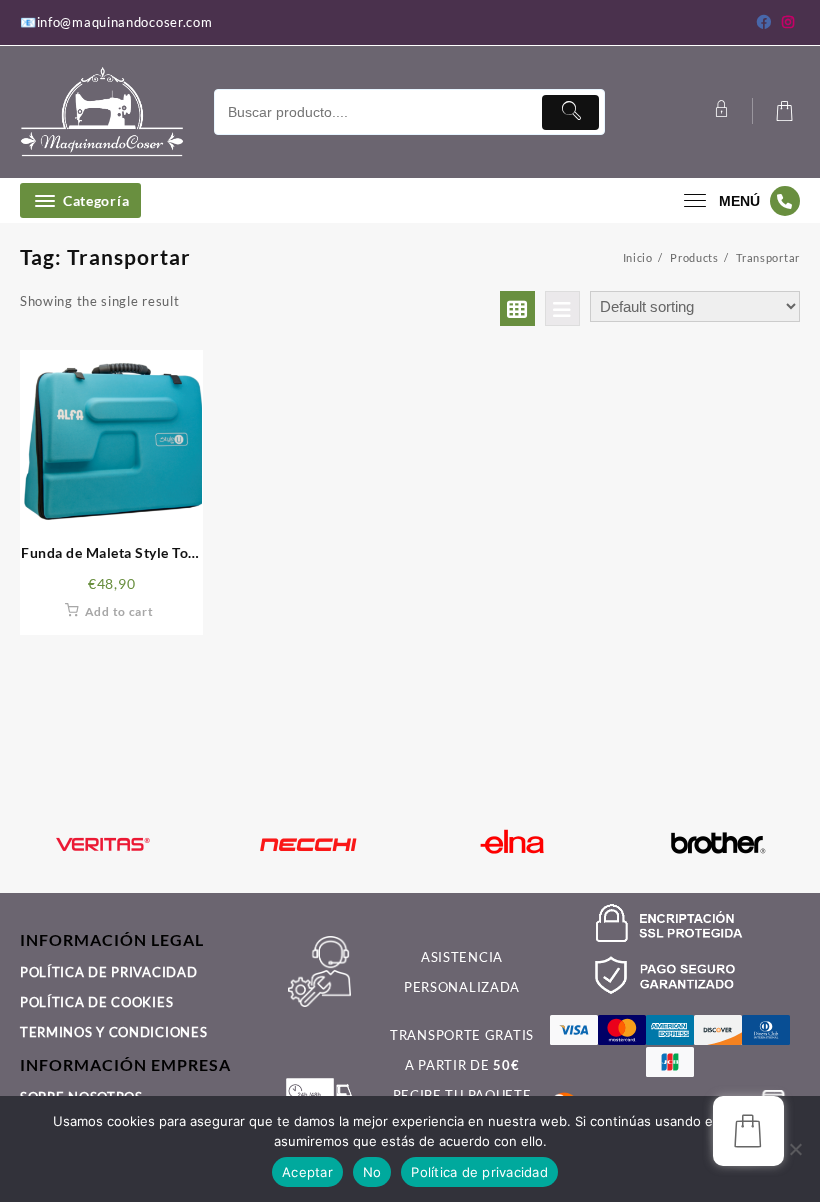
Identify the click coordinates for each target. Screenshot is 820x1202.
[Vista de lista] (562, 308)
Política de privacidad (479, 1172)
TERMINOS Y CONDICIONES (113, 1032)
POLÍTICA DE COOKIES (96, 1002)
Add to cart (119, 611)
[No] (795, 1149)
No (372, 1172)
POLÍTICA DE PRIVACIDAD (108, 972)
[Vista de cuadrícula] (517, 308)
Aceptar (307, 1172)
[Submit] (570, 112)
